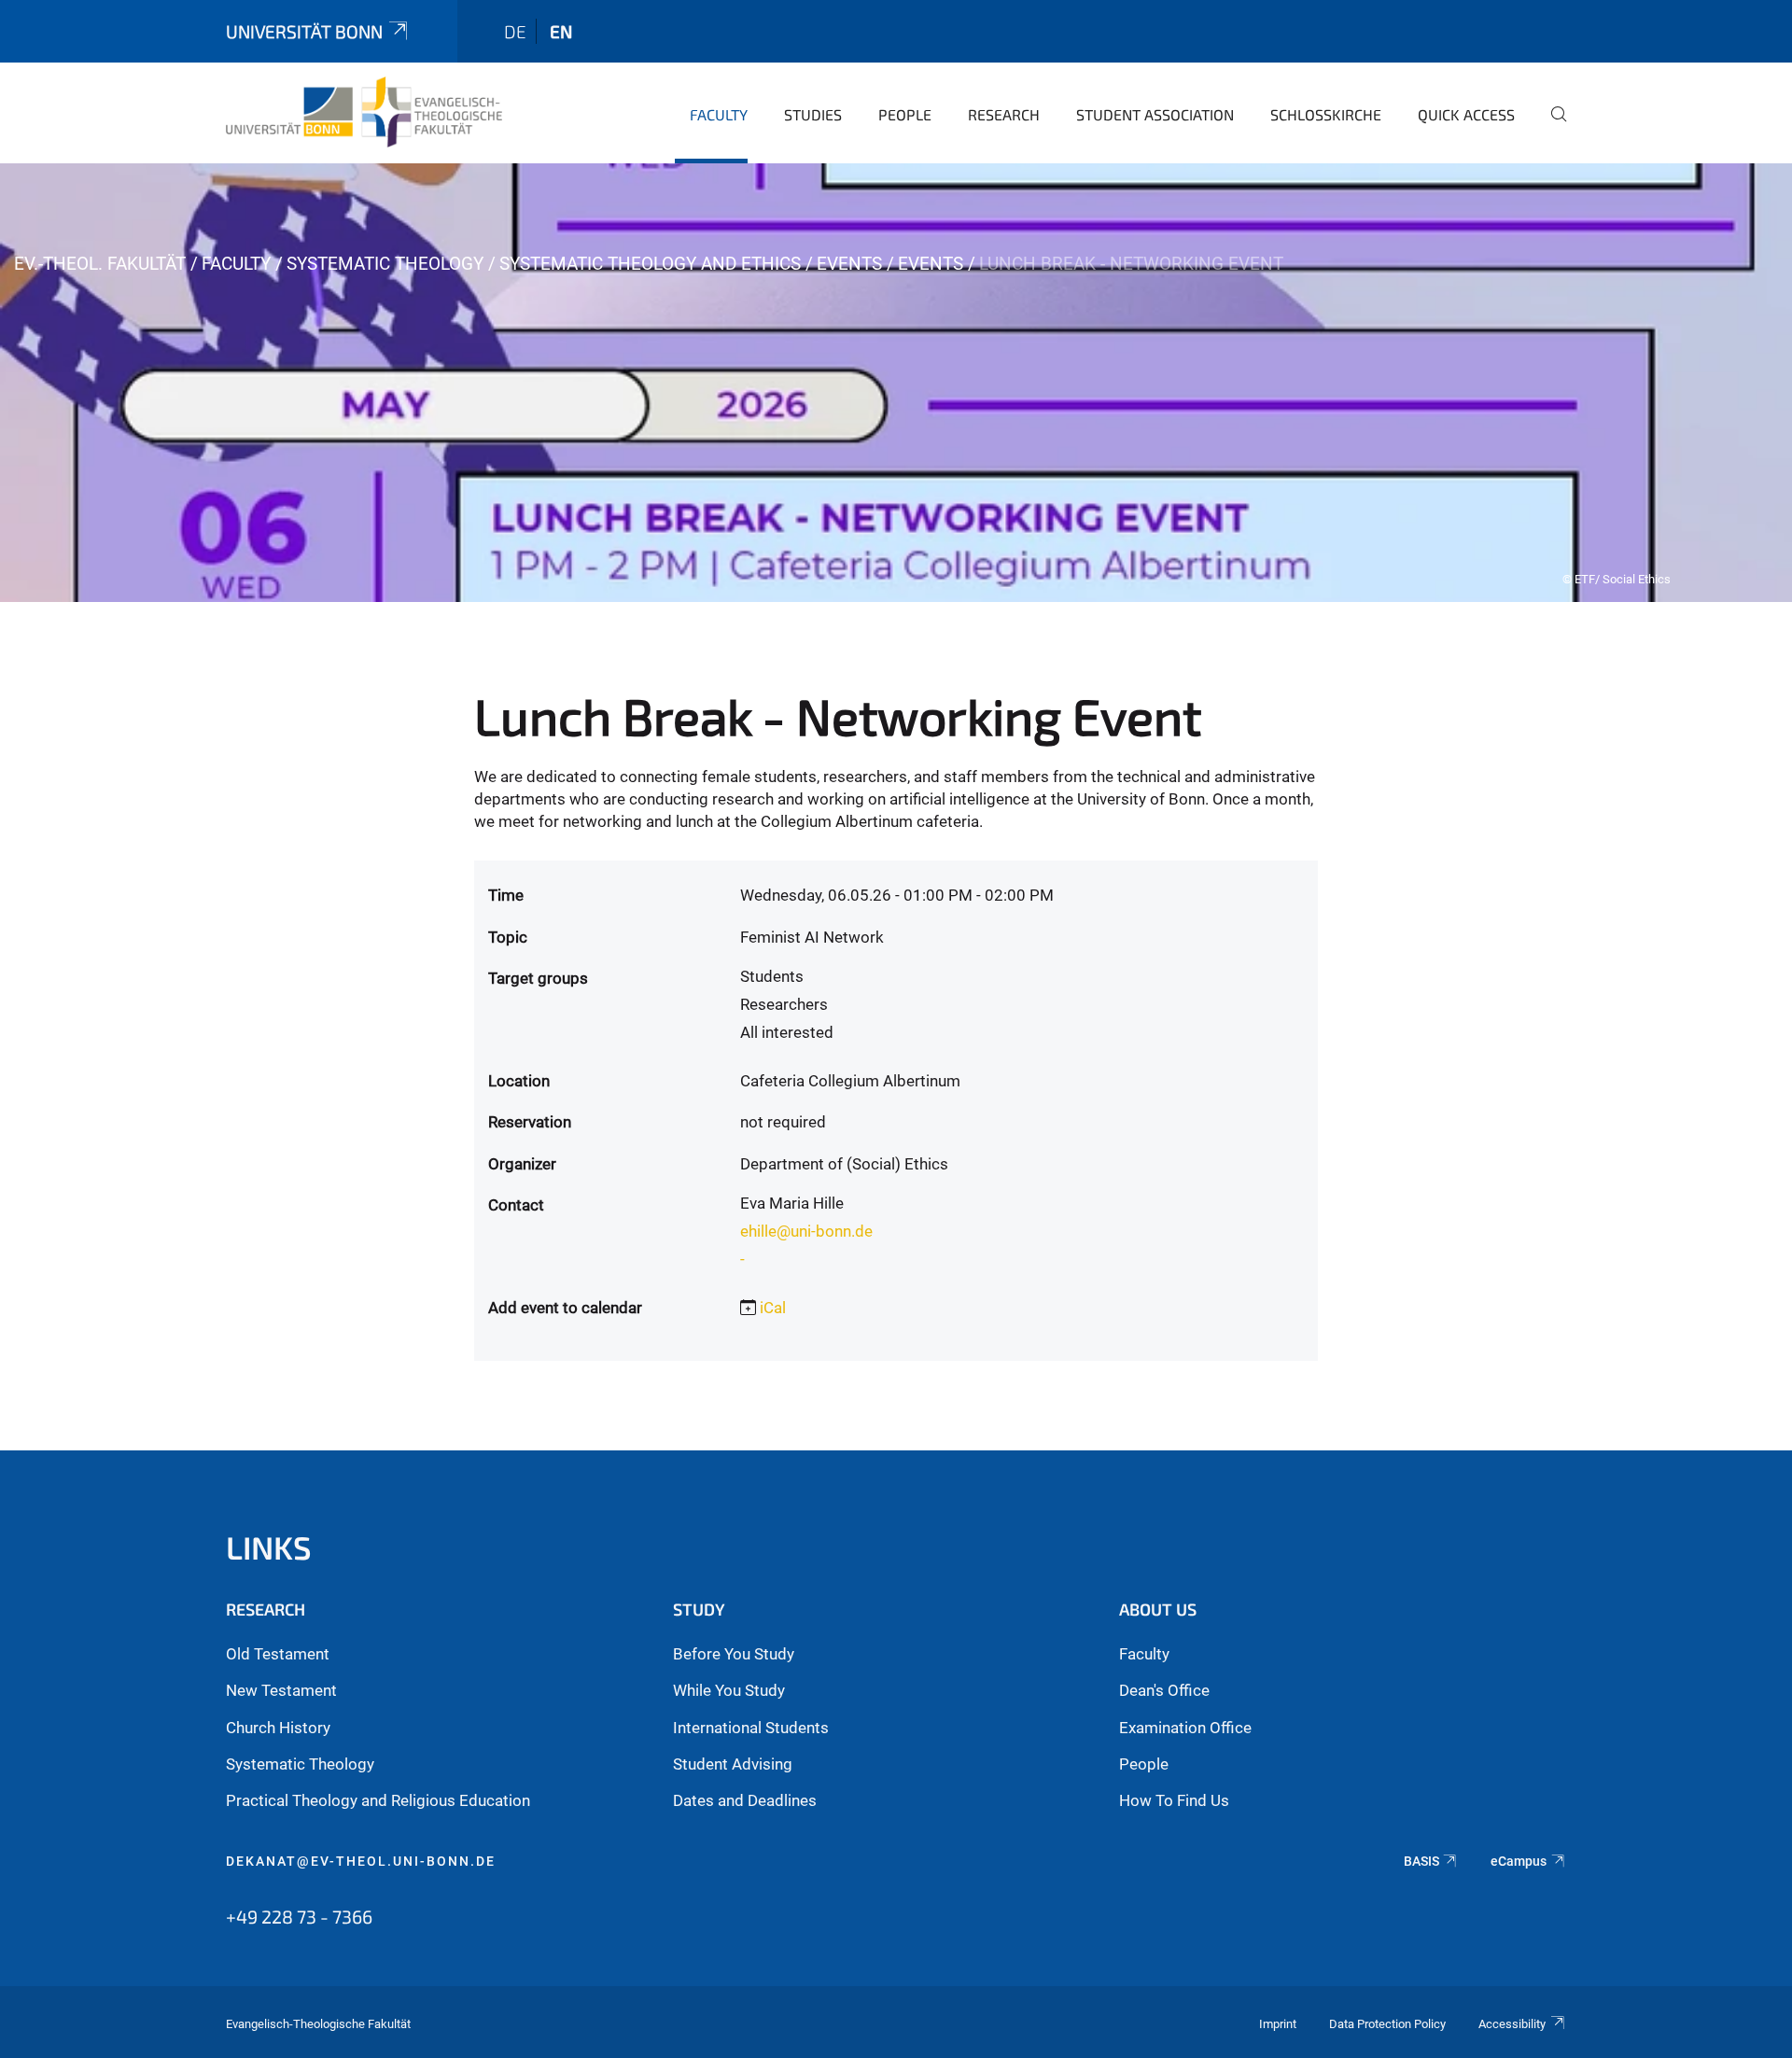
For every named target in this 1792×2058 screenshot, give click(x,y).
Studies (813, 114)
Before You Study (734, 1654)
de (515, 31)
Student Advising (733, 1764)
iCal (773, 1308)
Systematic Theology (385, 264)
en (561, 31)
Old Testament (278, 1654)
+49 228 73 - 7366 (299, 1916)
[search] (1551, 127)
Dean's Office (1164, 1690)
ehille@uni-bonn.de (806, 1231)
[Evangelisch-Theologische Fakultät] (364, 112)
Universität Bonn (304, 31)
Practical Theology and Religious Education (378, 1800)
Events (849, 264)
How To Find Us (1174, 1800)
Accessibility (1512, 2024)
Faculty (719, 114)
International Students (751, 1728)
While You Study (729, 1690)
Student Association (1155, 114)
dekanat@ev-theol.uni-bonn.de (361, 1861)
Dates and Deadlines (745, 1800)
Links (269, 1547)
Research (1004, 114)
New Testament (281, 1690)
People (905, 114)
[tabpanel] (896, 383)
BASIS (1421, 1861)
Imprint (1278, 2024)
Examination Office (1185, 1728)
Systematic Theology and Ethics (650, 264)
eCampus (1519, 1861)
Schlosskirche (1326, 114)
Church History (278, 1728)
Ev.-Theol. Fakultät (100, 264)
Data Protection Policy (1387, 2024)
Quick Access (1466, 114)
